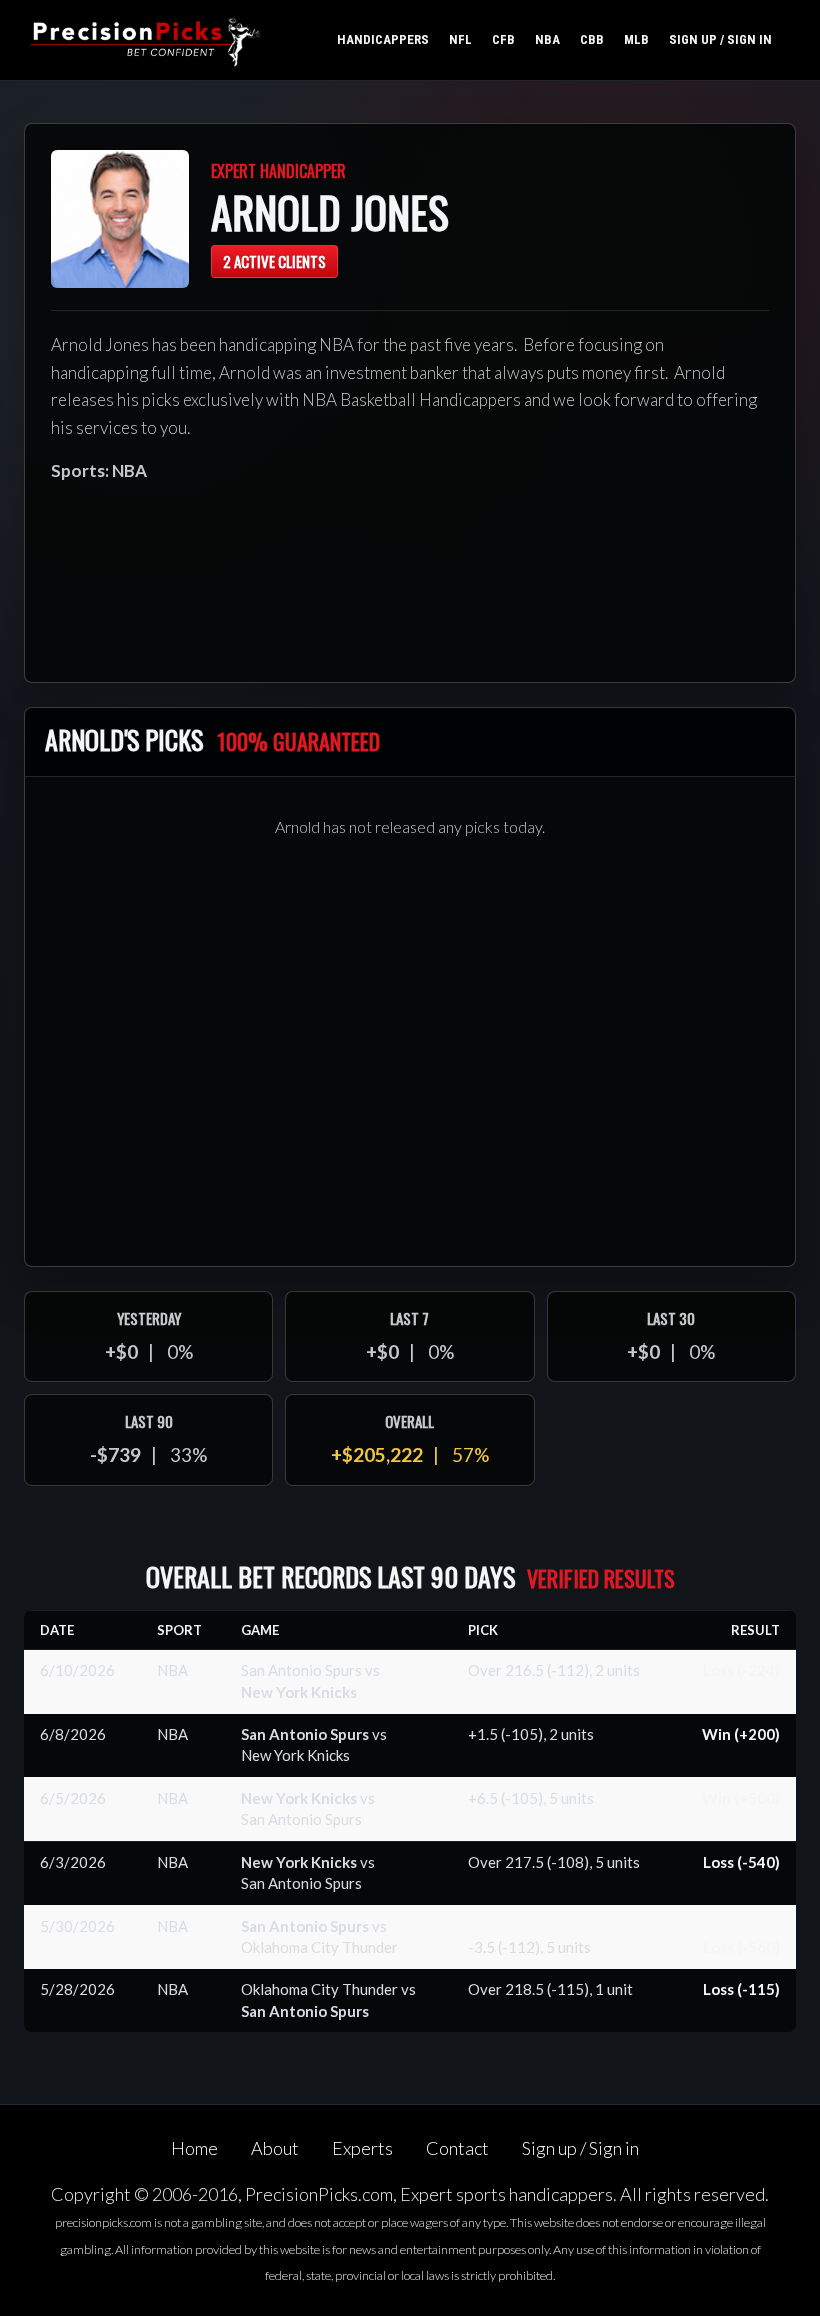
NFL (460, 39)
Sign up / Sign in (720, 39)
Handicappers (383, 39)
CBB (592, 39)
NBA (547, 39)
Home (194, 2148)
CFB (503, 39)
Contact (457, 2148)
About (275, 2148)
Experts (362, 2148)
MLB (636, 39)
